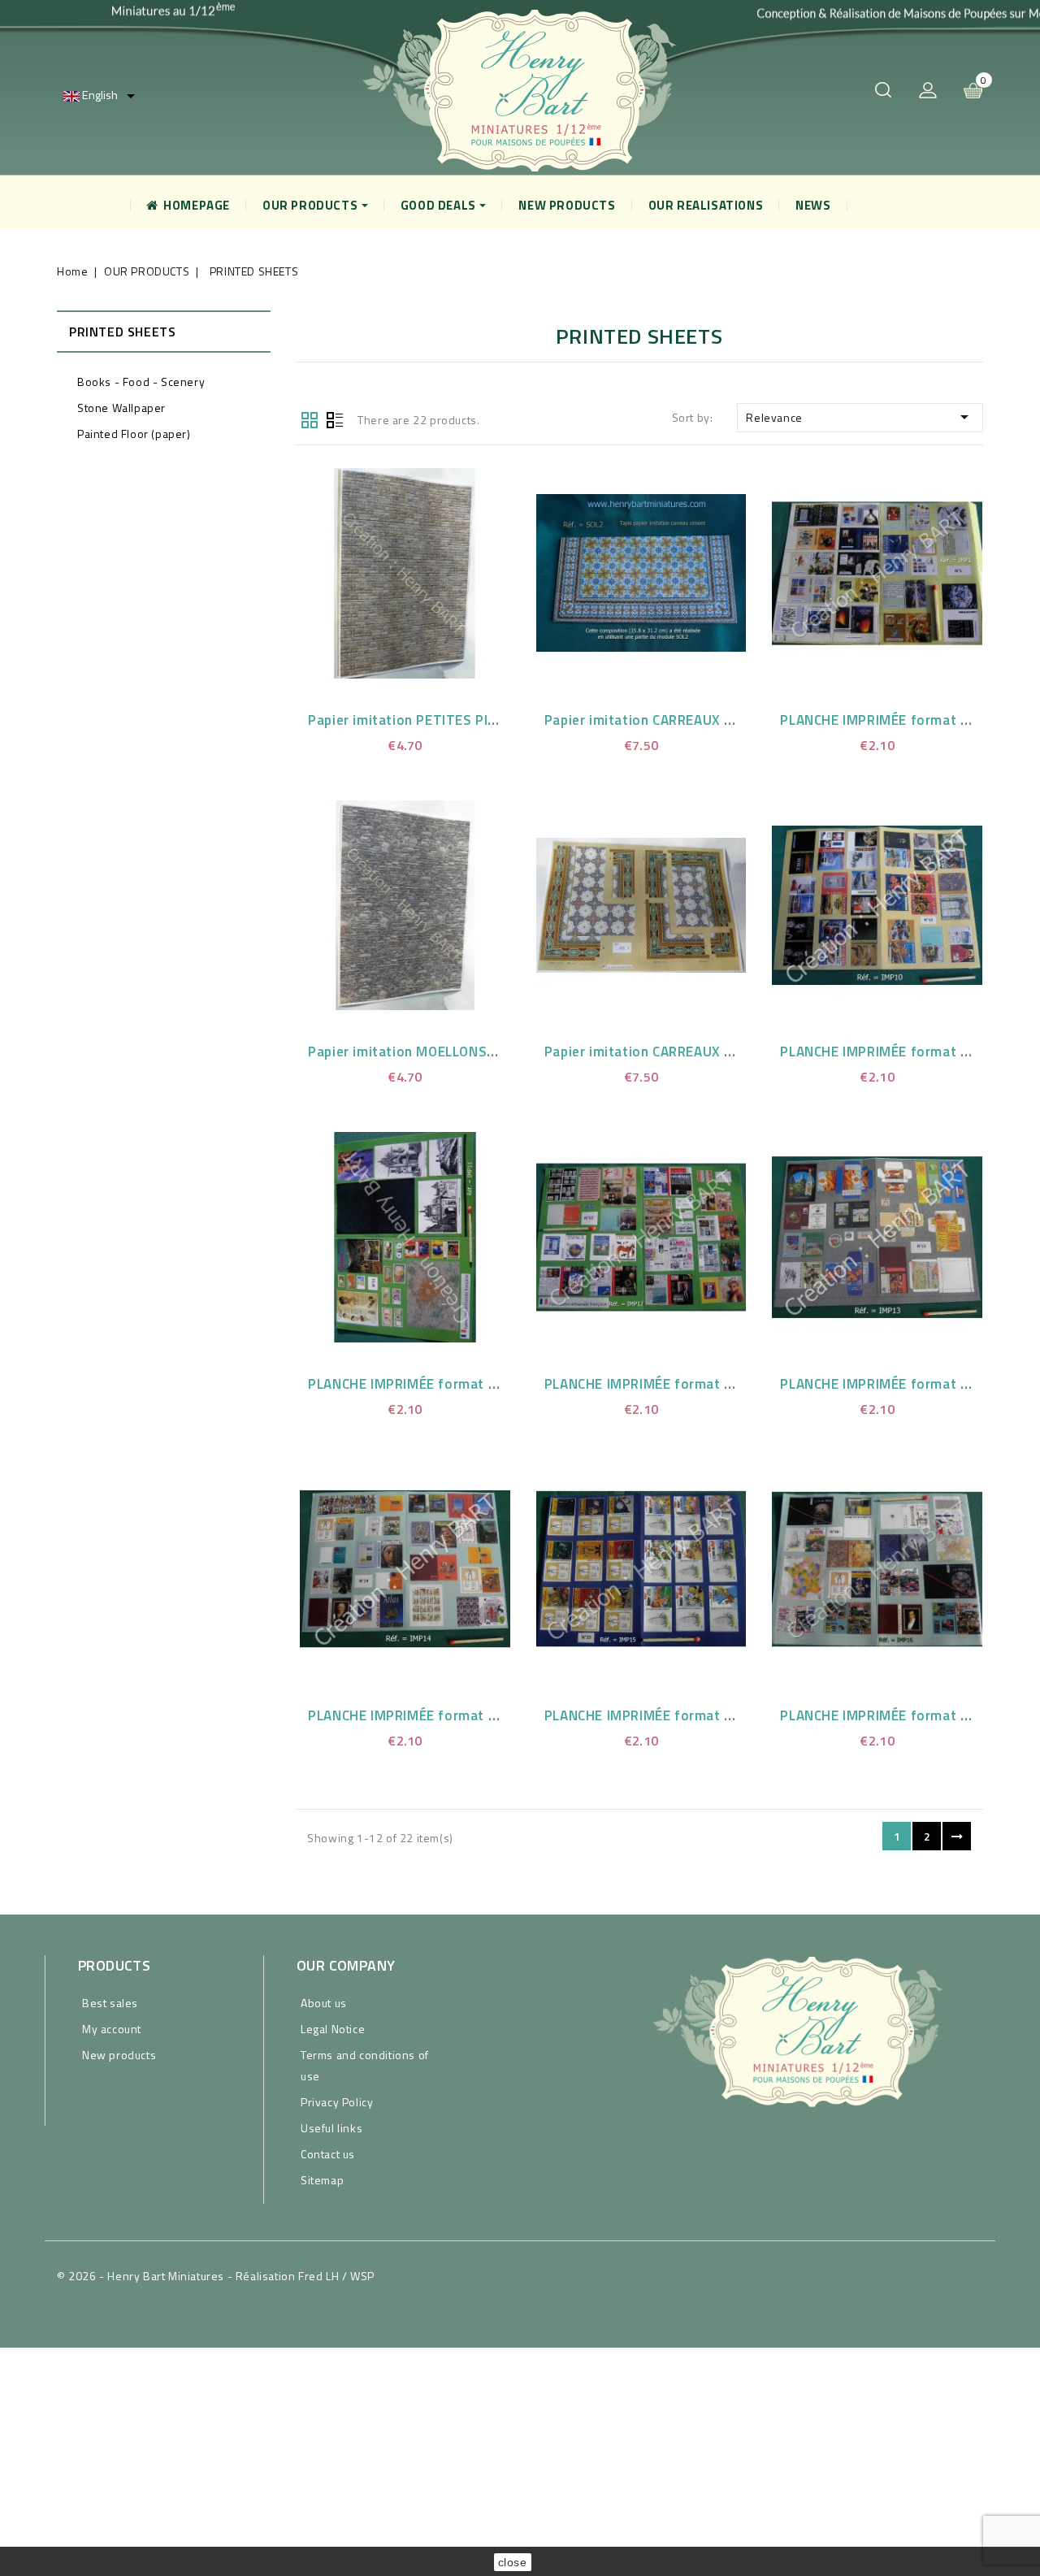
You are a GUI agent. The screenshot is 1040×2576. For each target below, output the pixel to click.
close (513, 2562)
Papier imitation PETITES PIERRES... (424, 720)
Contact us (328, 2154)
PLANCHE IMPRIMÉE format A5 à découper (444, 1384)
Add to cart (425, 570)
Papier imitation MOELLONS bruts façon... (443, 1052)
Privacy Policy (337, 2102)
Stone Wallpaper (121, 408)
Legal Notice (333, 2029)
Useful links (331, 2128)
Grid (310, 418)
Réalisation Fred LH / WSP (305, 2276)
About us (324, 2003)
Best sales (110, 2003)
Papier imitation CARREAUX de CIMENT (669, 720)
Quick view (384, 570)
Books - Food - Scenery (141, 382)
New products (119, 2055)
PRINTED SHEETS (122, 332)
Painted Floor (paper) (134, 434)
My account (112, 2029)
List (335, 418)
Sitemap (322, 2180)
